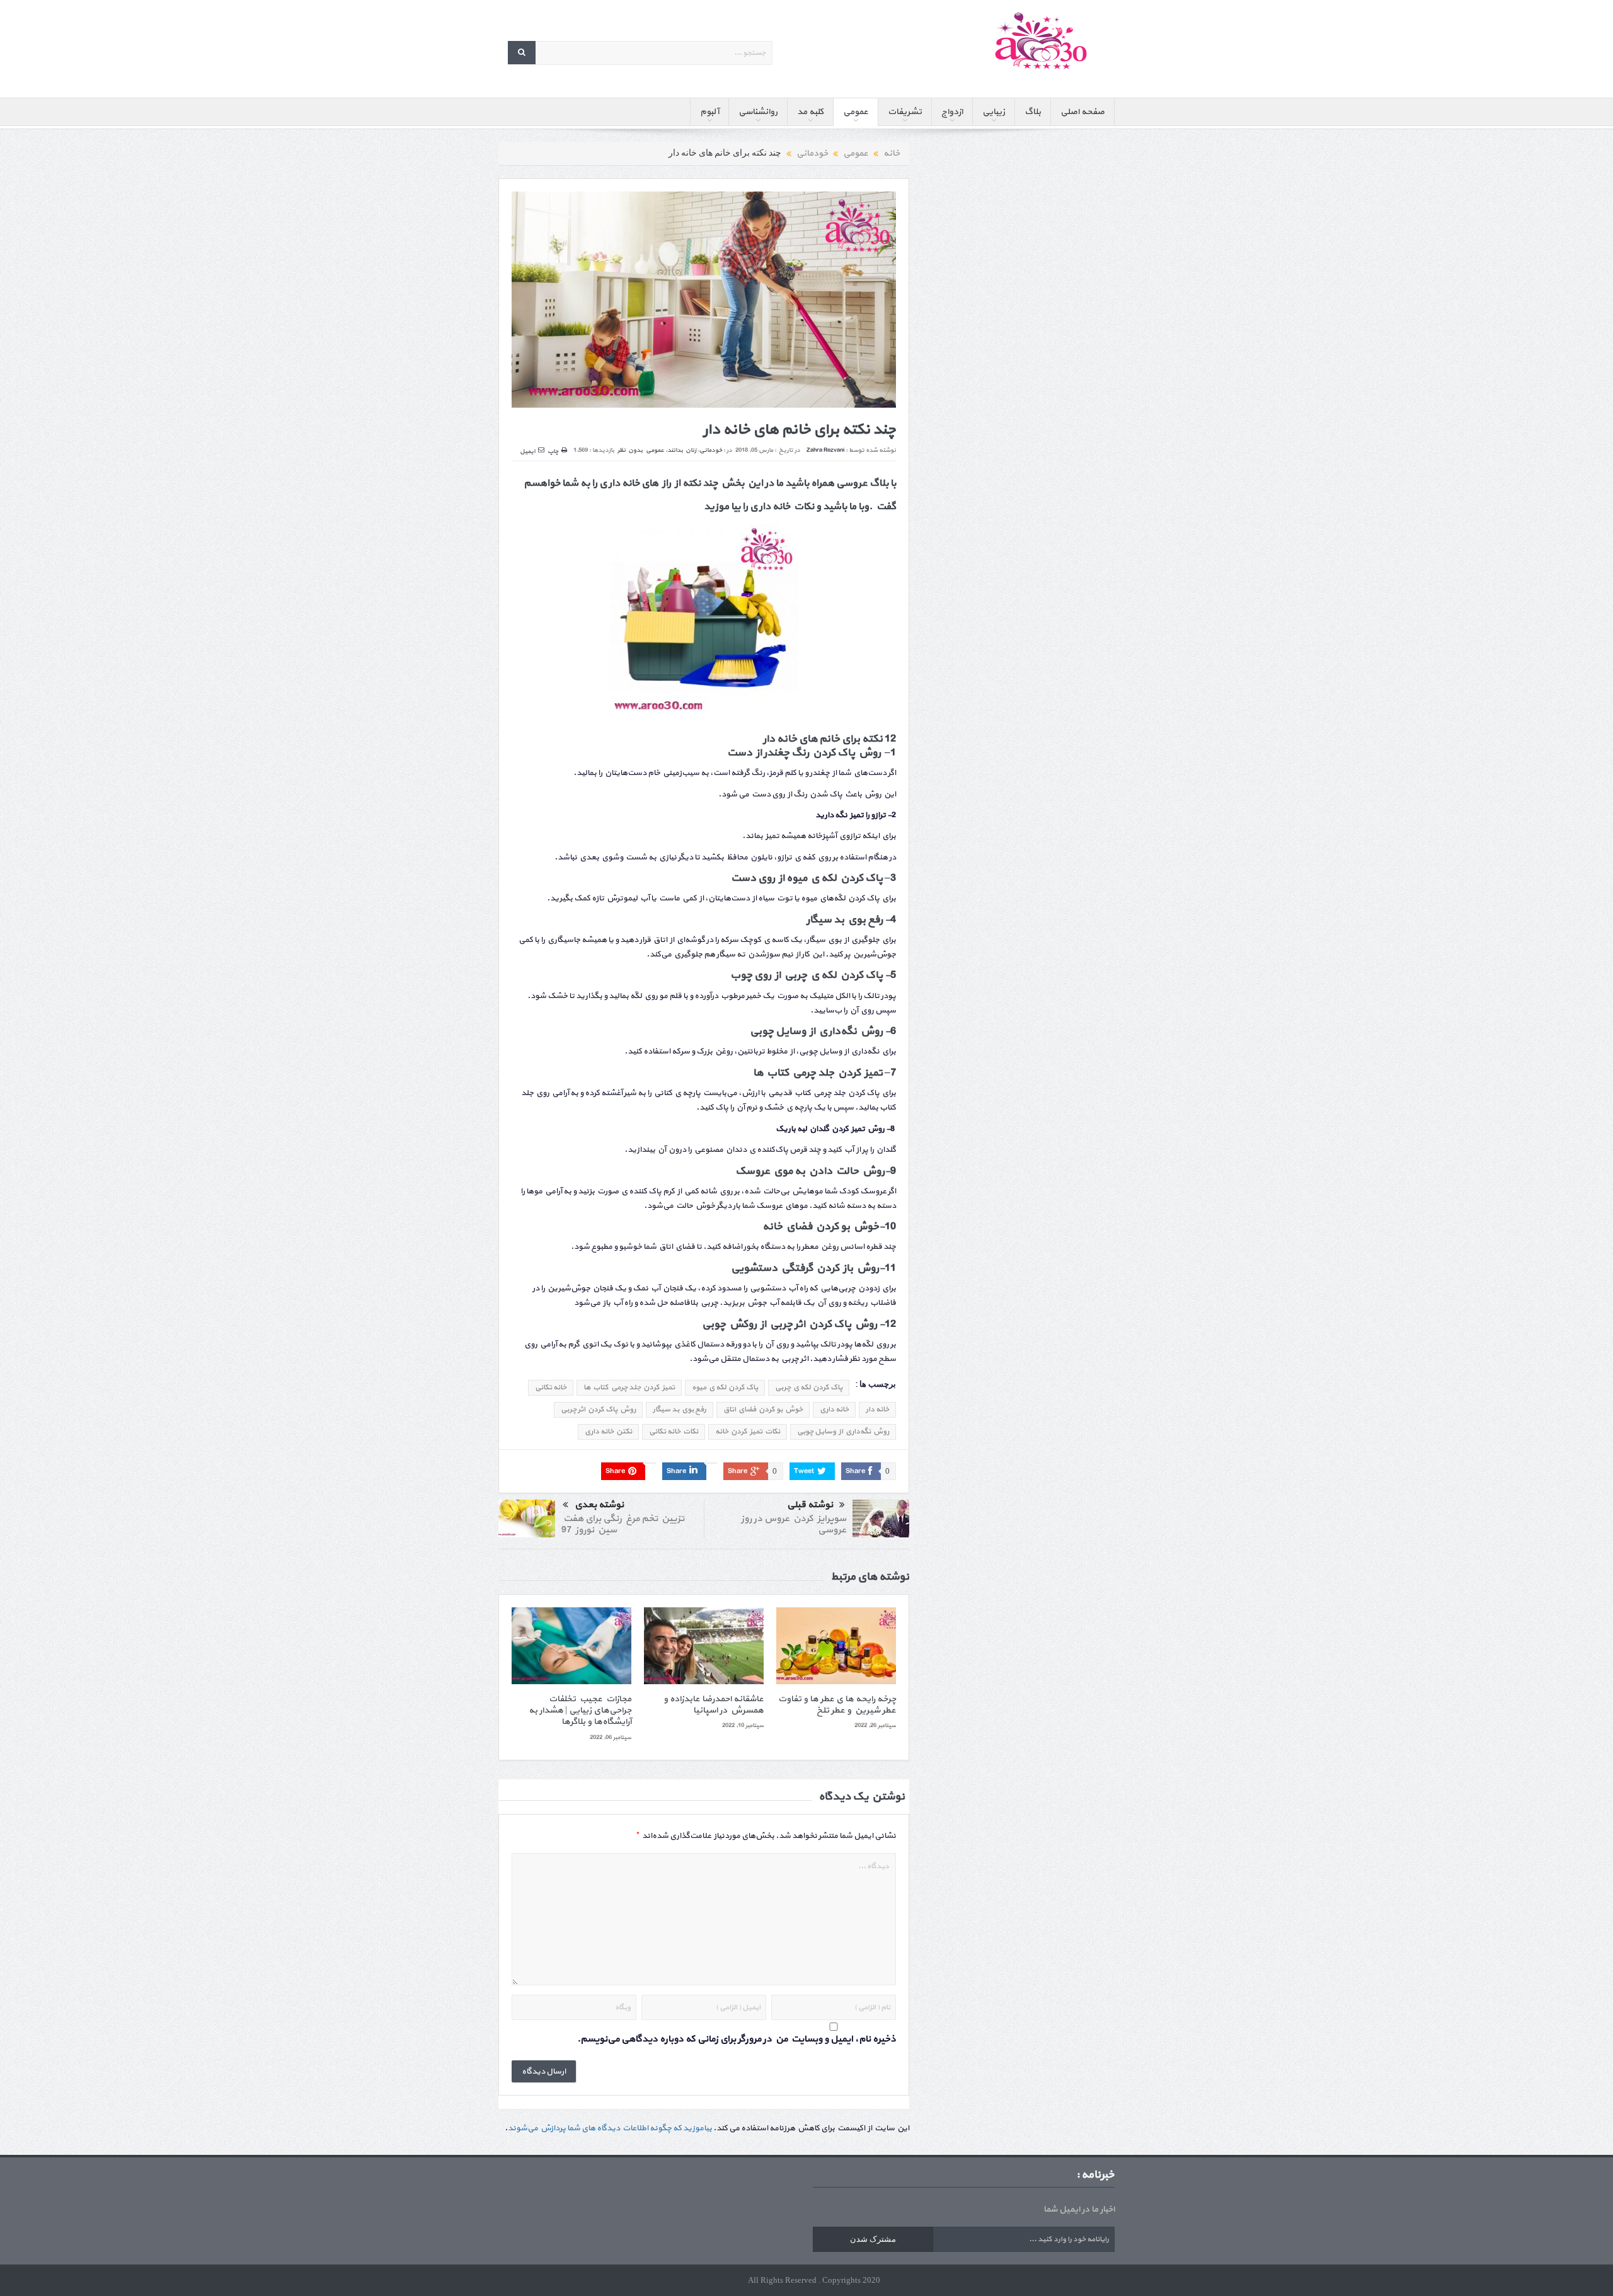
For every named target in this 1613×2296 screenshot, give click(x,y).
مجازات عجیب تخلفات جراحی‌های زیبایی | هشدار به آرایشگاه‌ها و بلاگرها (580, 1710)
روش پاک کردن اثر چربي (598, 1409)
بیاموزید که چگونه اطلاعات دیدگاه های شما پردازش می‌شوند (610, 2128)
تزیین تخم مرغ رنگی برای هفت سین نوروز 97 (623, 1524)
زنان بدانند (682, 450)
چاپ (553, 451)
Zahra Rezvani (825, 450)
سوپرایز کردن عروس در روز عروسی (793, 1524)
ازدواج (952, 112)
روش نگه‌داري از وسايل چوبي (843, 1432)
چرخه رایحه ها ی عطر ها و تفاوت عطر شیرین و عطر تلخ (836, 1705)
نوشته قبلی (810, 1505)
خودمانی (711, 450)
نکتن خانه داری (608, 1432)
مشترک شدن (873, 2239)
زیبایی (994, 112)
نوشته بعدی (599, 1505)
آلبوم (709, 112)
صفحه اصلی (1082, 112)
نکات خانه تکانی (674, 1432)
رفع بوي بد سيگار (680, 1409)
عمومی (856, 112)
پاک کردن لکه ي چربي (809, 1387)
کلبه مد (810, 112)
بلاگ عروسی (862, 483)
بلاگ (1033, 112)
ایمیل (527, 451)
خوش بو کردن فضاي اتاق (763, 1409)
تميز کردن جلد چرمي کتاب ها (629, 1387)
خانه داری (834, 1409)
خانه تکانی (551, 1387)
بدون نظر (630, 450)
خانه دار (877, 1409)
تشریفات (905, 112)
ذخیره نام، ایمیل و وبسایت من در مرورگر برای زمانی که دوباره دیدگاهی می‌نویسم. (737, 2039)
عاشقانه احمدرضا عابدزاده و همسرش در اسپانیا (714, 1705)
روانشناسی (758, 112)
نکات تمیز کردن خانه (748, 1432)
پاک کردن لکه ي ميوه (725, 1387)
